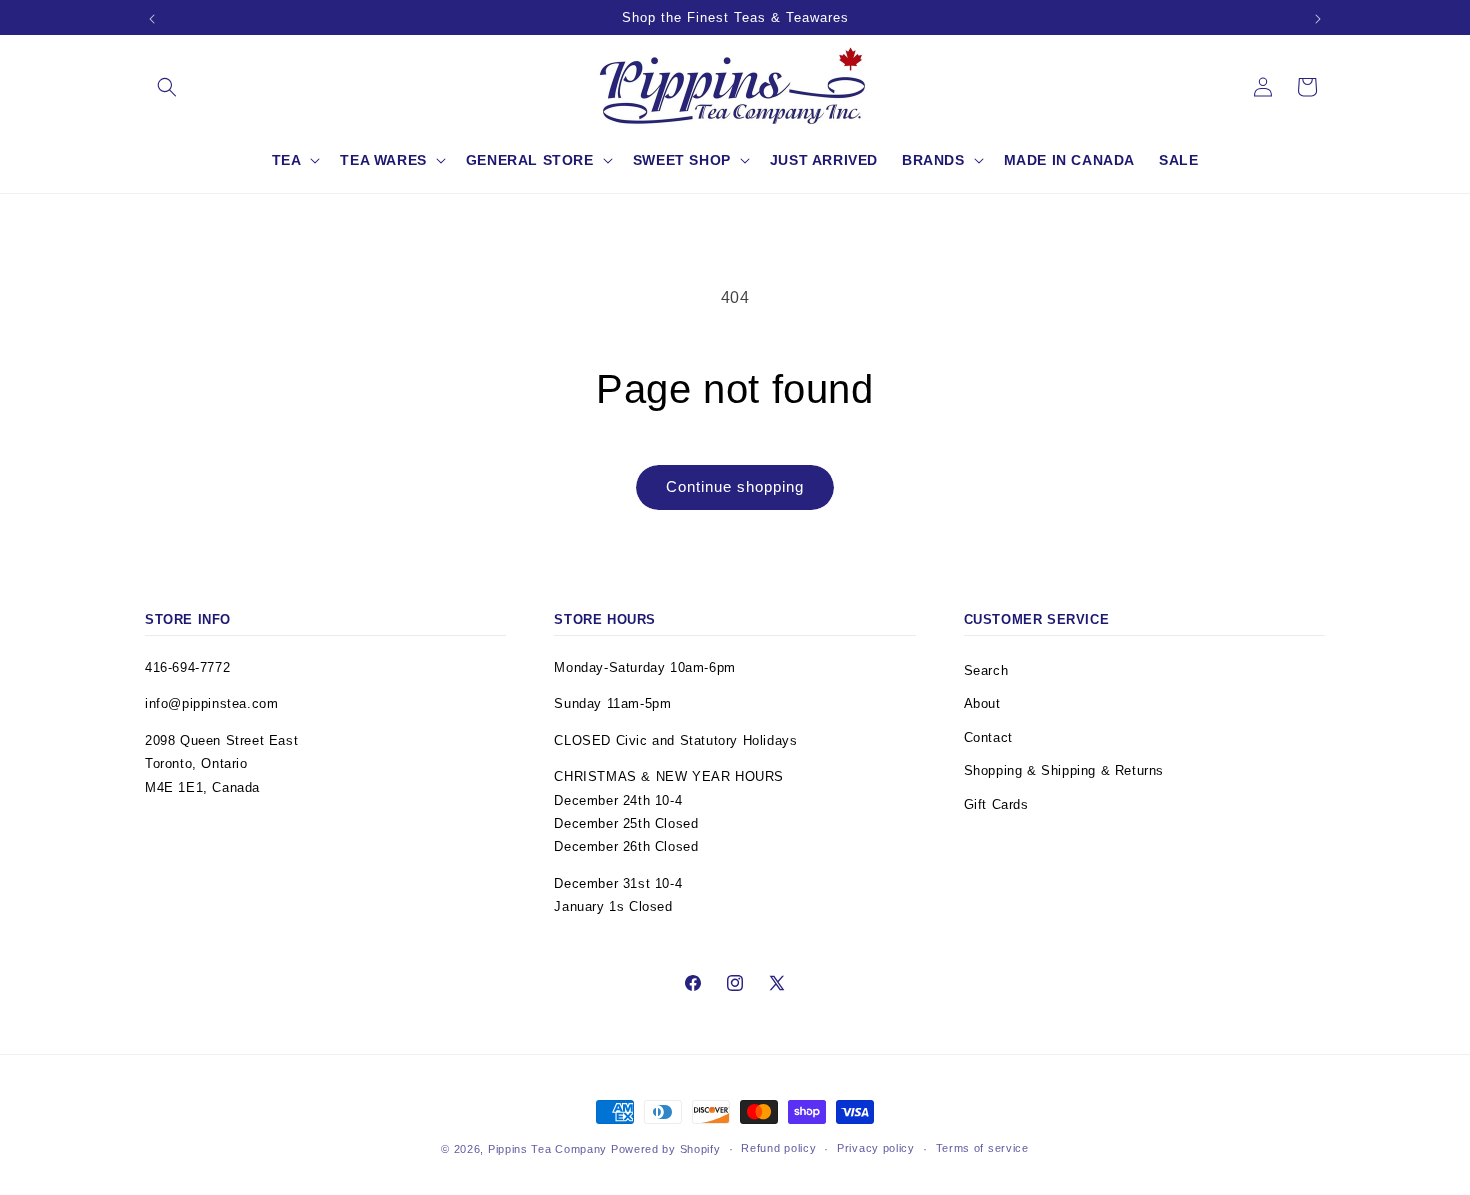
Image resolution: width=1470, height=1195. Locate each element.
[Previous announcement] (152, 19)
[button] (167, 87)
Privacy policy (876, 1148)
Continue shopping (735, 486)
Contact (988, 737)
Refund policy (778, 1148)
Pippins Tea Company (547, 1149)
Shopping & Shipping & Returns (1064, 770)
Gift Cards (996, 804)
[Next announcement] (1318, 19)
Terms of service (982, 1148)
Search (986, 670)
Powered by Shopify (666, 1149)
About (982, 703)
